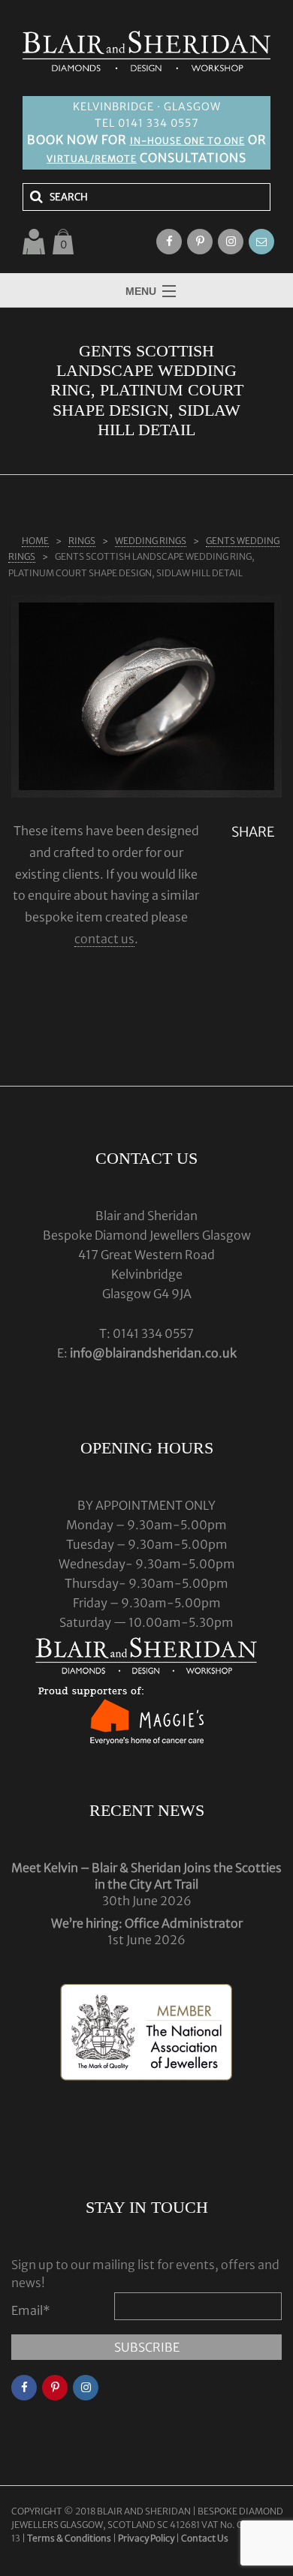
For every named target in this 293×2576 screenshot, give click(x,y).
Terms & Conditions (70, 2538)
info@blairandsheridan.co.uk (153, 1353)
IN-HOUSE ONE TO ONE (187, 141)
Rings (82, 541)
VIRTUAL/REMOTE (92, 159)
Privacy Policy (146, 2538)
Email (31, 2310)
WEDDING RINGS (151, 541)
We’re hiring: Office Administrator (147, 1923)
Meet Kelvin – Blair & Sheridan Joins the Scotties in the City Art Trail (146, 1876)
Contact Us (205, 2538)
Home (35, 541)
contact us (104, 939)
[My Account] (34, 242)
